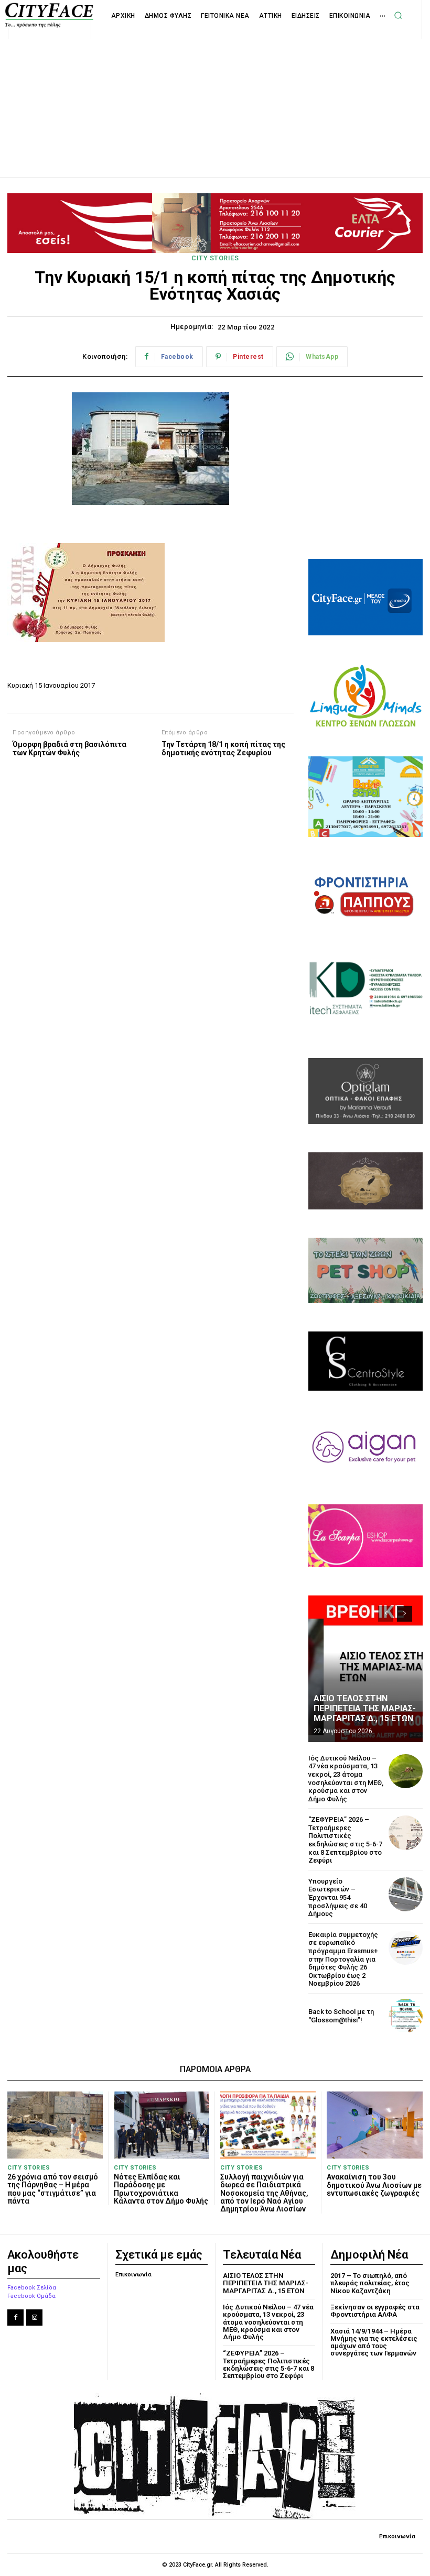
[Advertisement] (215, 96)
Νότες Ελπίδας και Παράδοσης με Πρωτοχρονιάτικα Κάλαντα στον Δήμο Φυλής (161, 2189)
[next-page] (405, 1614)
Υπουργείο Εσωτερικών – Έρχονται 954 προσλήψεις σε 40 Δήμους (338, 1897)
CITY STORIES (215, 258)
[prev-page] (386, 1614)
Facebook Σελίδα (32, 2288)
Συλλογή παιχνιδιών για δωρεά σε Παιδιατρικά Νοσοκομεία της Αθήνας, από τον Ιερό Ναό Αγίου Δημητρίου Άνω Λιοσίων (264, 2193)
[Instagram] (34, 2318)
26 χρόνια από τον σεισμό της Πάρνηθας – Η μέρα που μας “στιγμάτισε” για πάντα (53, 2189)
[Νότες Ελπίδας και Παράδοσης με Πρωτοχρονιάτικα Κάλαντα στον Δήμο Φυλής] (162, 2125)
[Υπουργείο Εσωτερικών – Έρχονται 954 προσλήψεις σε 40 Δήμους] (406, 1894)
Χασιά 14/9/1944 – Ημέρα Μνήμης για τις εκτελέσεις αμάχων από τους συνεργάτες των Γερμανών (374, 2342)
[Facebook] (15, 2318)
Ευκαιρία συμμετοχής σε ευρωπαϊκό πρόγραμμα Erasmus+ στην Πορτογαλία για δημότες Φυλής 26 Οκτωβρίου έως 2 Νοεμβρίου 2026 (343, 1959)
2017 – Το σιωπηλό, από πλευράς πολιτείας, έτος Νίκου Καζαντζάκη (370, 2283)
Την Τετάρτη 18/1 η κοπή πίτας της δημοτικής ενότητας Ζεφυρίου (223, 749)
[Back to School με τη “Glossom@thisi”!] (406, 2016)
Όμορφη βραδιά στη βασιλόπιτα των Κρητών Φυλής (69, 749)
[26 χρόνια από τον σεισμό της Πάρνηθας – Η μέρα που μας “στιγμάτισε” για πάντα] (55, 2125)
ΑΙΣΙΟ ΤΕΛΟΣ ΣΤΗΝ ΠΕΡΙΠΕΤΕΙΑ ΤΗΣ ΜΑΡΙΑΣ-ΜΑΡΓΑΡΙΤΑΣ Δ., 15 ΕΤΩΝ (365, 1708)
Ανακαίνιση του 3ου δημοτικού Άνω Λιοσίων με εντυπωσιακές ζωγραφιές (374, 2185)
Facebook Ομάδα (31, 2296)
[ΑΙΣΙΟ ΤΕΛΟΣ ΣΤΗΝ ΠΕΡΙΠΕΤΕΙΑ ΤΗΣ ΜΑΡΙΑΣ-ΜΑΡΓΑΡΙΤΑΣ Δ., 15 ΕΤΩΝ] (365, 1669)
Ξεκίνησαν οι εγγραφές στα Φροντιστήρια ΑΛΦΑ (375, 2311)
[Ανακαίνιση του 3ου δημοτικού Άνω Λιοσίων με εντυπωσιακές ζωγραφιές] (375, 2125)
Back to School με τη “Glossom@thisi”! (341, 2016)
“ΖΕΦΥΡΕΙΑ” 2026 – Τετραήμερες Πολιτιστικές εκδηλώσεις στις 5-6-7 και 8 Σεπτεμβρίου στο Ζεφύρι (345, 1840)
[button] (398, 15)
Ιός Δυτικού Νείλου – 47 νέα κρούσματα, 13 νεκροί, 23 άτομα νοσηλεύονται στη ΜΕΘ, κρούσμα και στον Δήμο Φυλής (346, 1779)
